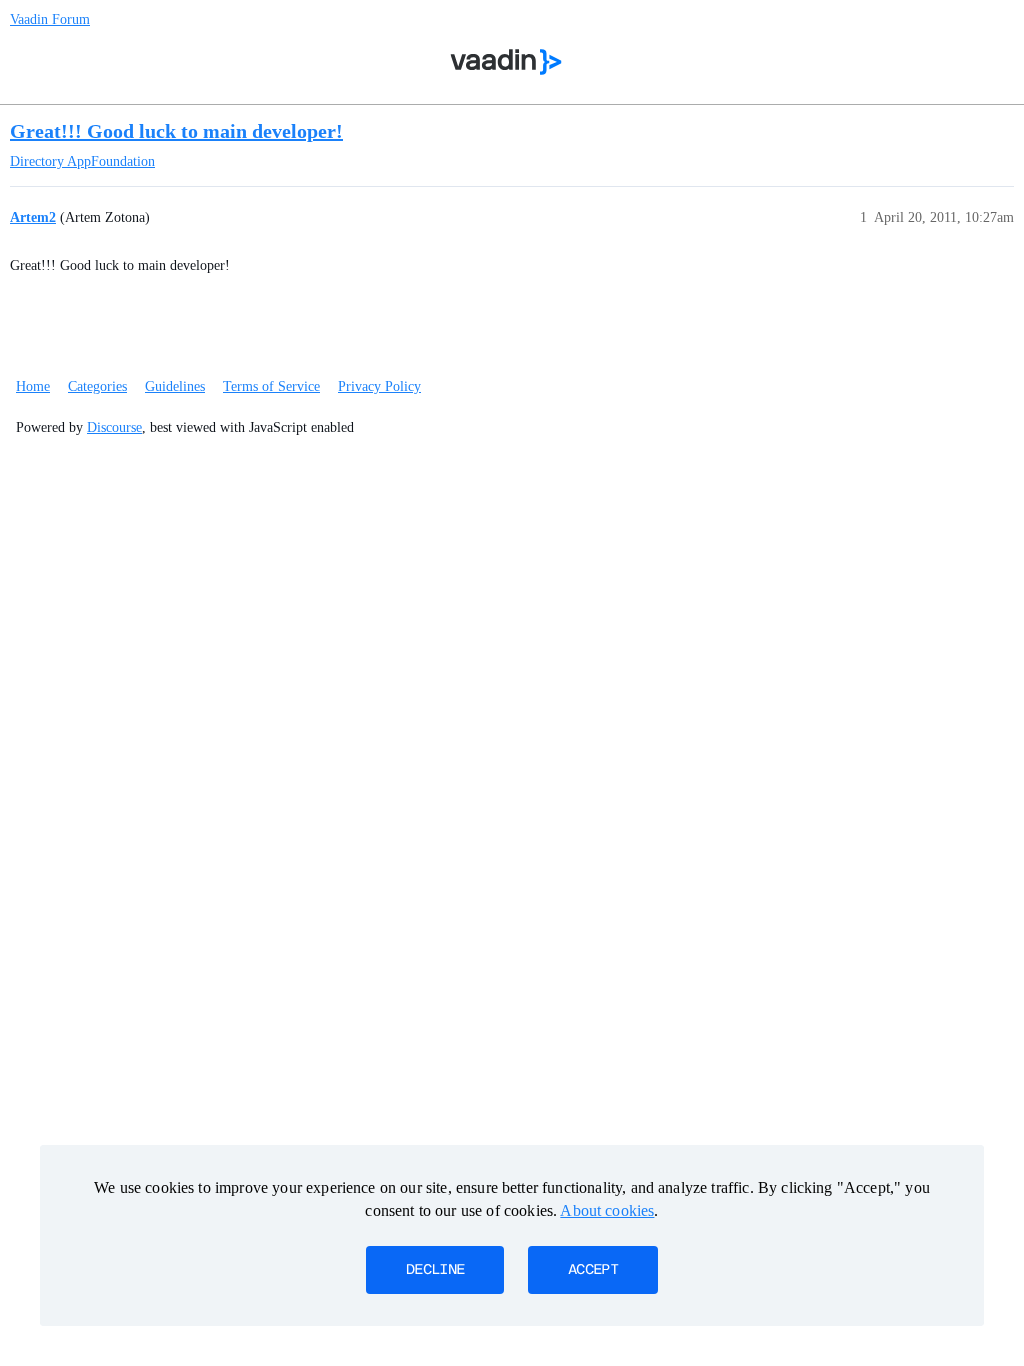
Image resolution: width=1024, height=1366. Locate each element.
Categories (97, 386)
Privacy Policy (379, 386)
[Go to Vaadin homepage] (506, 62)
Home (33, 386)
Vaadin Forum (50, 19)
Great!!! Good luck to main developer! (176, 131)
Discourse (114, 427)
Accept (593, 1270)
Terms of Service (271, 386)
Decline (435, 1270)
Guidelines (175, 386)
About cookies (607, 1210)
